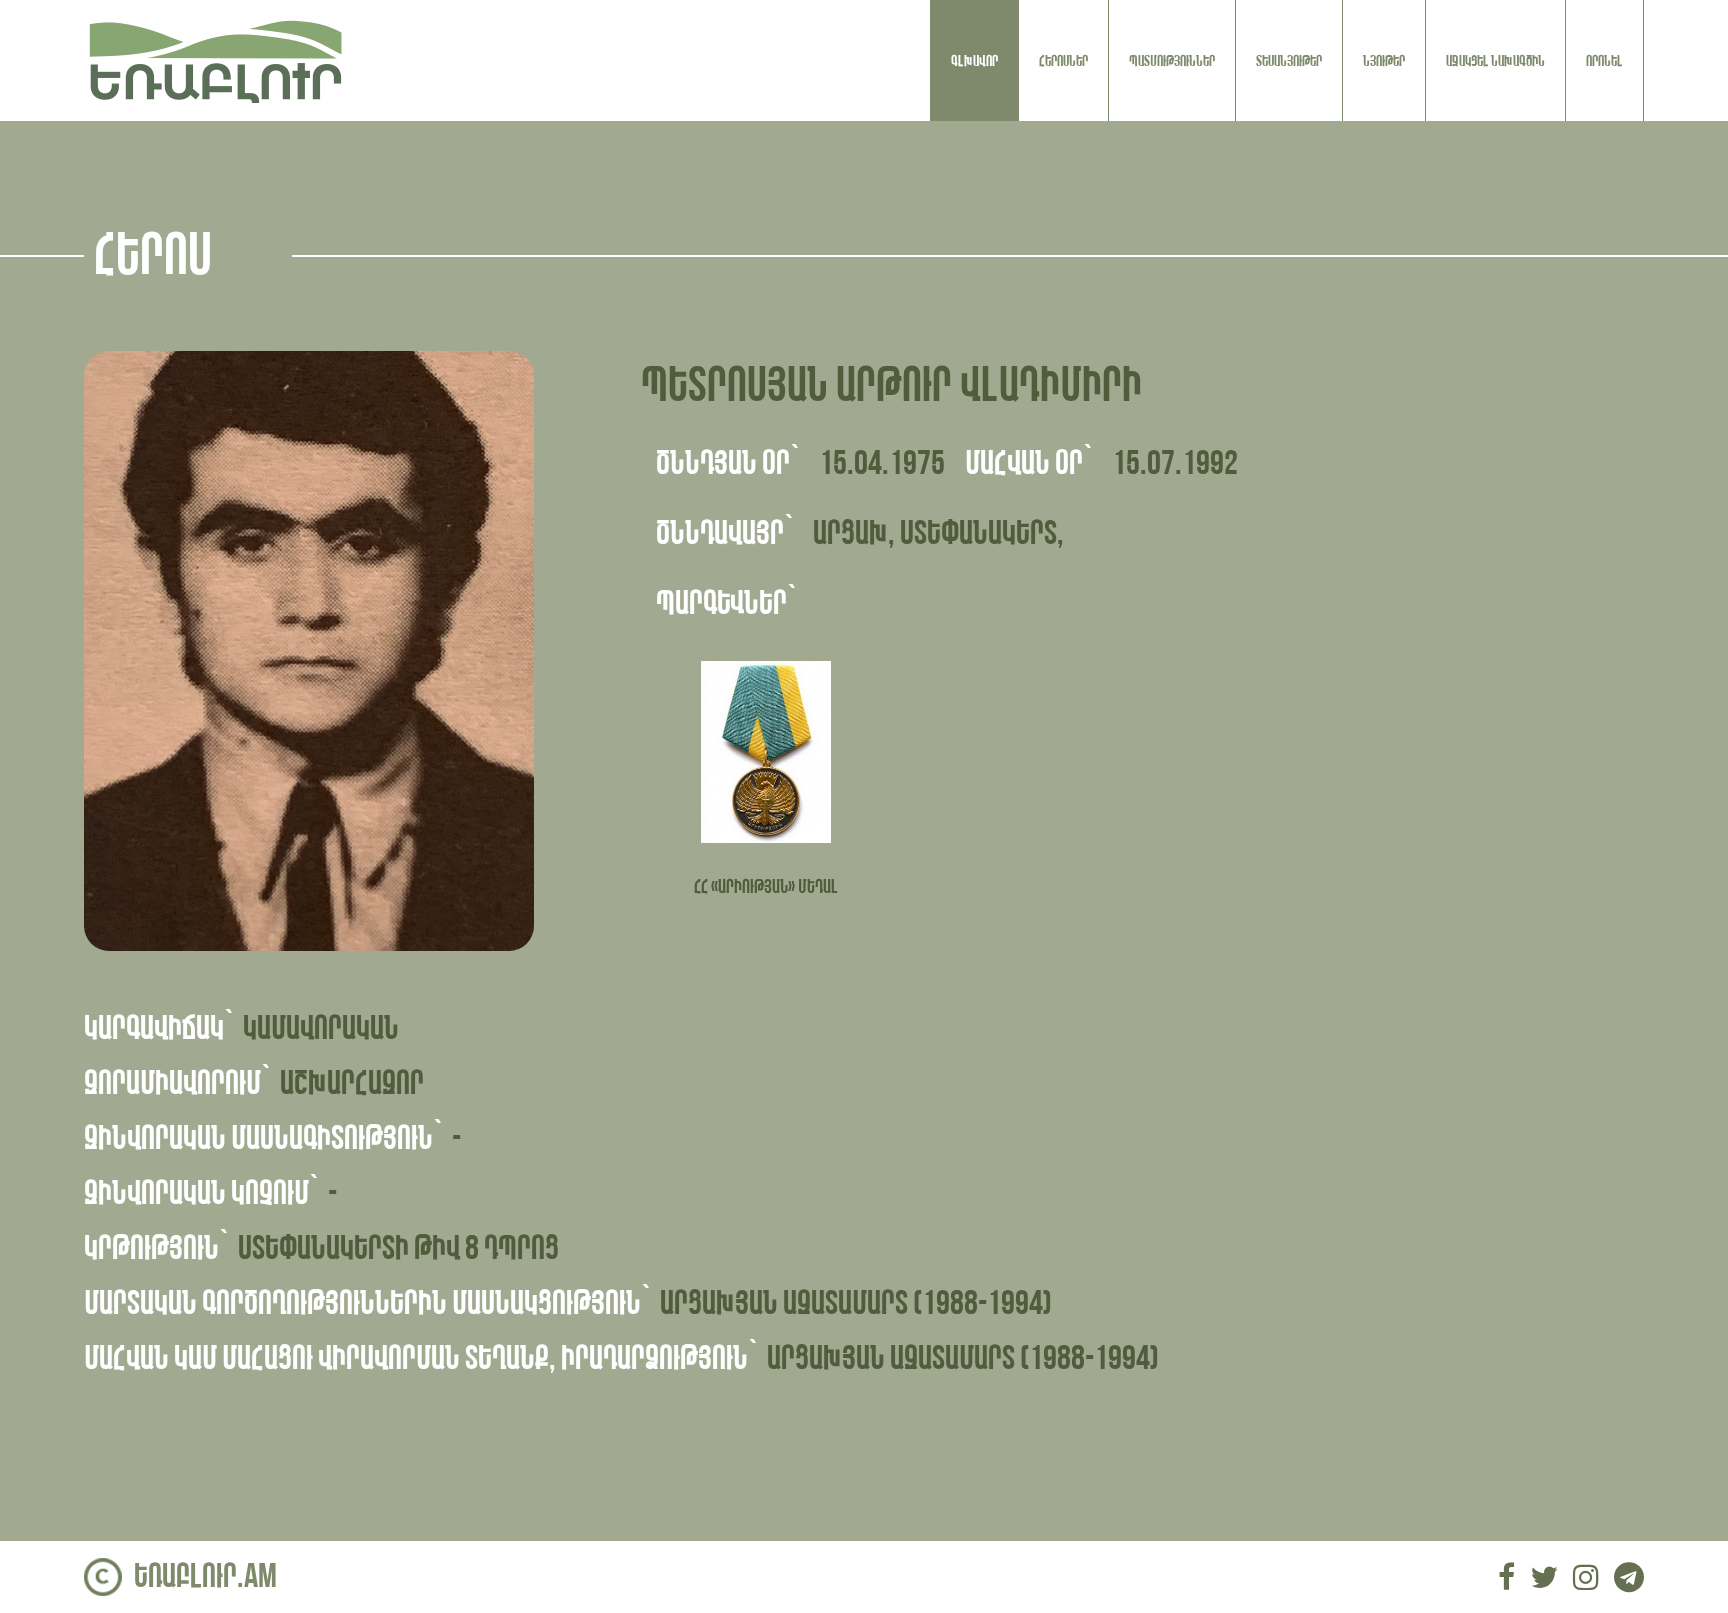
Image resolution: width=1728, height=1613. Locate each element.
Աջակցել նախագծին (1495, 61)
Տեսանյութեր (1289, 61)
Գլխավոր (974, 61)
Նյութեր (1384, 61)
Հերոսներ (1063, 61)
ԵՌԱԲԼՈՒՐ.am (205, 1576)
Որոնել (1604, 61)
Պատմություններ (1172, 61)
